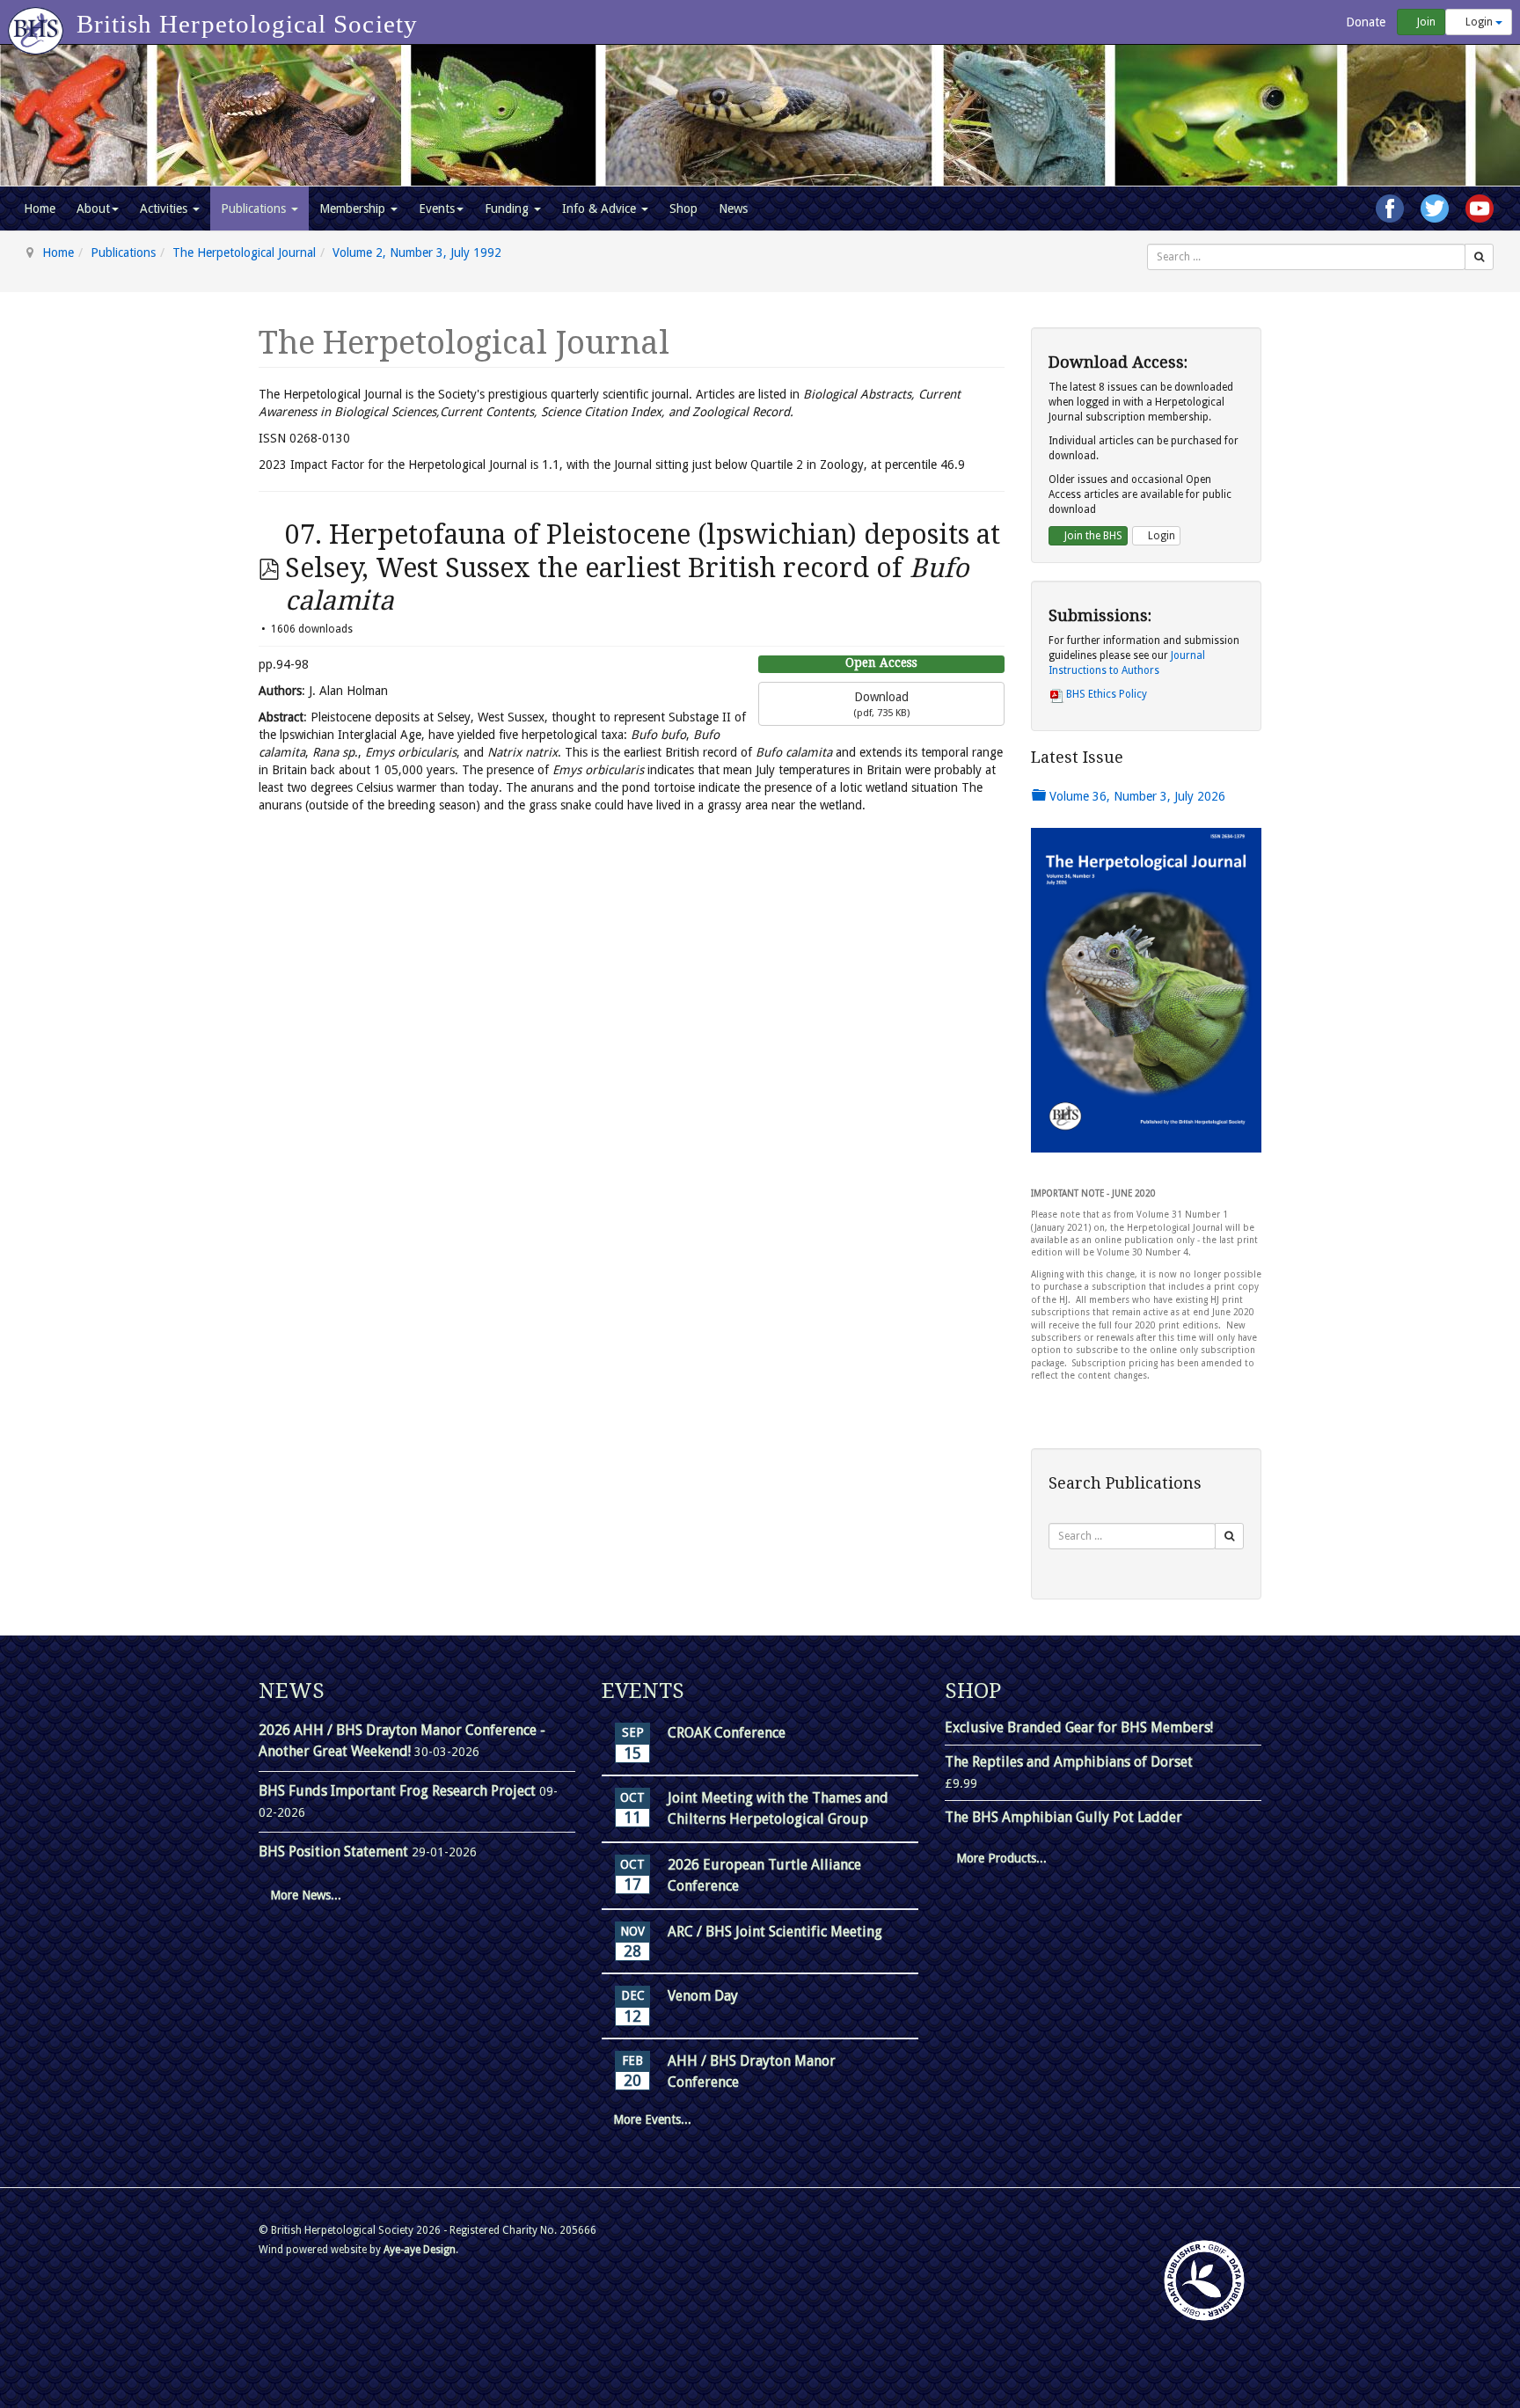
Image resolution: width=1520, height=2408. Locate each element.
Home (40, 209)
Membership (354, 209)
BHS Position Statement (335, 1852)
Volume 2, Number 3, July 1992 (417, 253)
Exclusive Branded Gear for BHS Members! (1079, 1727)
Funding (508, 209)
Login (1479, 22)
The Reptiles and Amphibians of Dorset (1069, 1762)
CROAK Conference (727, 1733)
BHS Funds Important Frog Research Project (399, 1791)
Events (437, 209)
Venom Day (703, 1996)
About (93, 209)
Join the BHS (1092, 536)
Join (1425, 22)
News (733, 209)
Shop (683, 209)
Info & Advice (601, 209)
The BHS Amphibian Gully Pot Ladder (1063, 1817)
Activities (165, 209)
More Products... (1001, 1858)
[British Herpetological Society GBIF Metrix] (1204, 2280)
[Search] (1479, 257)
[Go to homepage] (38, 22)
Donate (1364, 22)
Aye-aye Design (420, 2250)
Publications (255, 209)
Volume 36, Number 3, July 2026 (1136, 796)
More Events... (652, 2119)
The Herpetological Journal (244, 253)
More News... (306, 1895)
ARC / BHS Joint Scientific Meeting (775, 1932)
